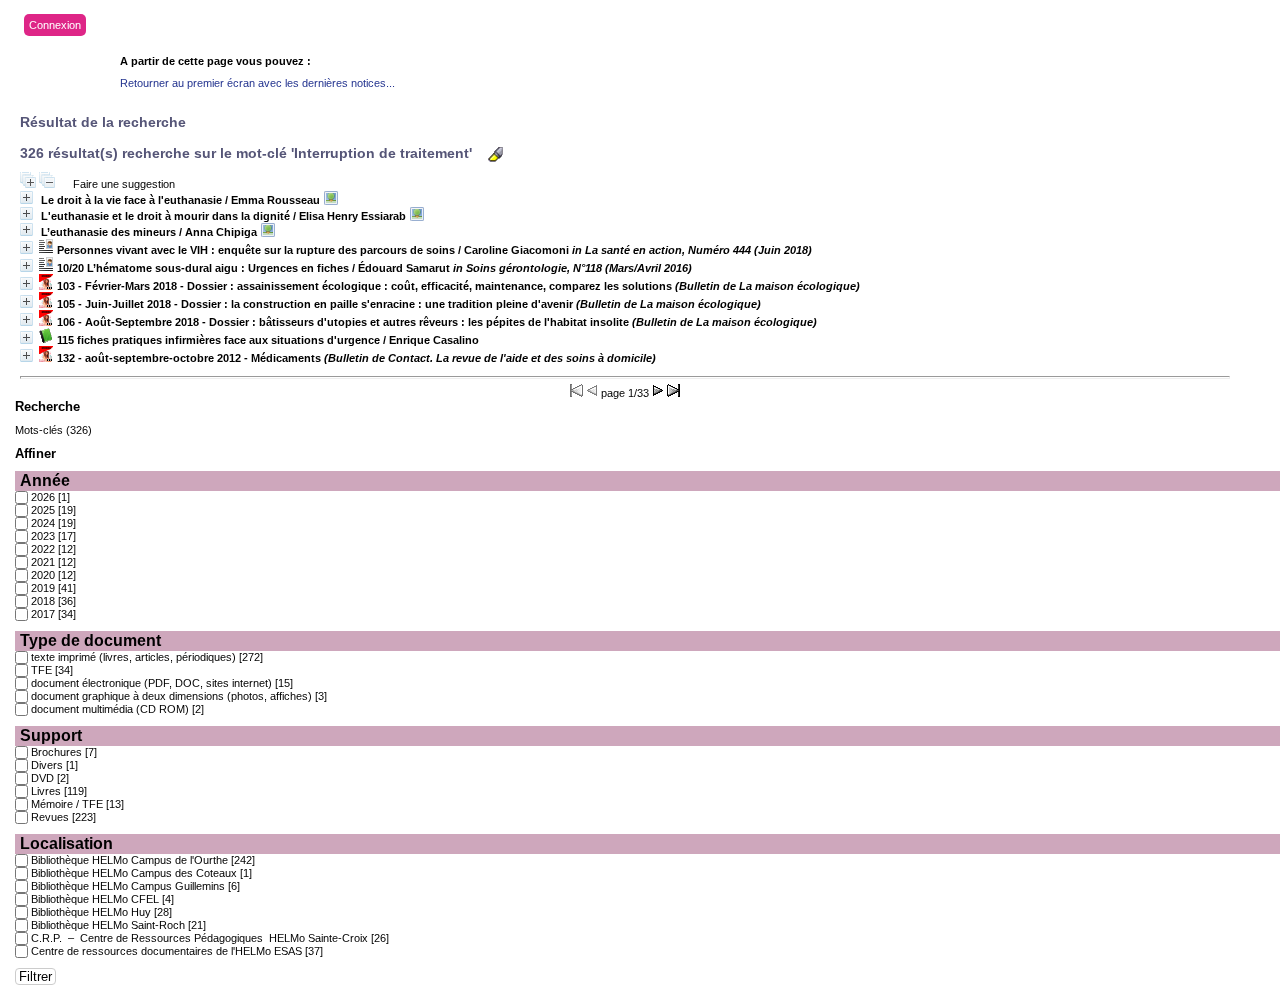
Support (51, 735)
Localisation (66, 843)
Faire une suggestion (124, 184)
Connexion (55, 25)
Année (45, 480)
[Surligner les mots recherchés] (495, 154)
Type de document (90, 640)
